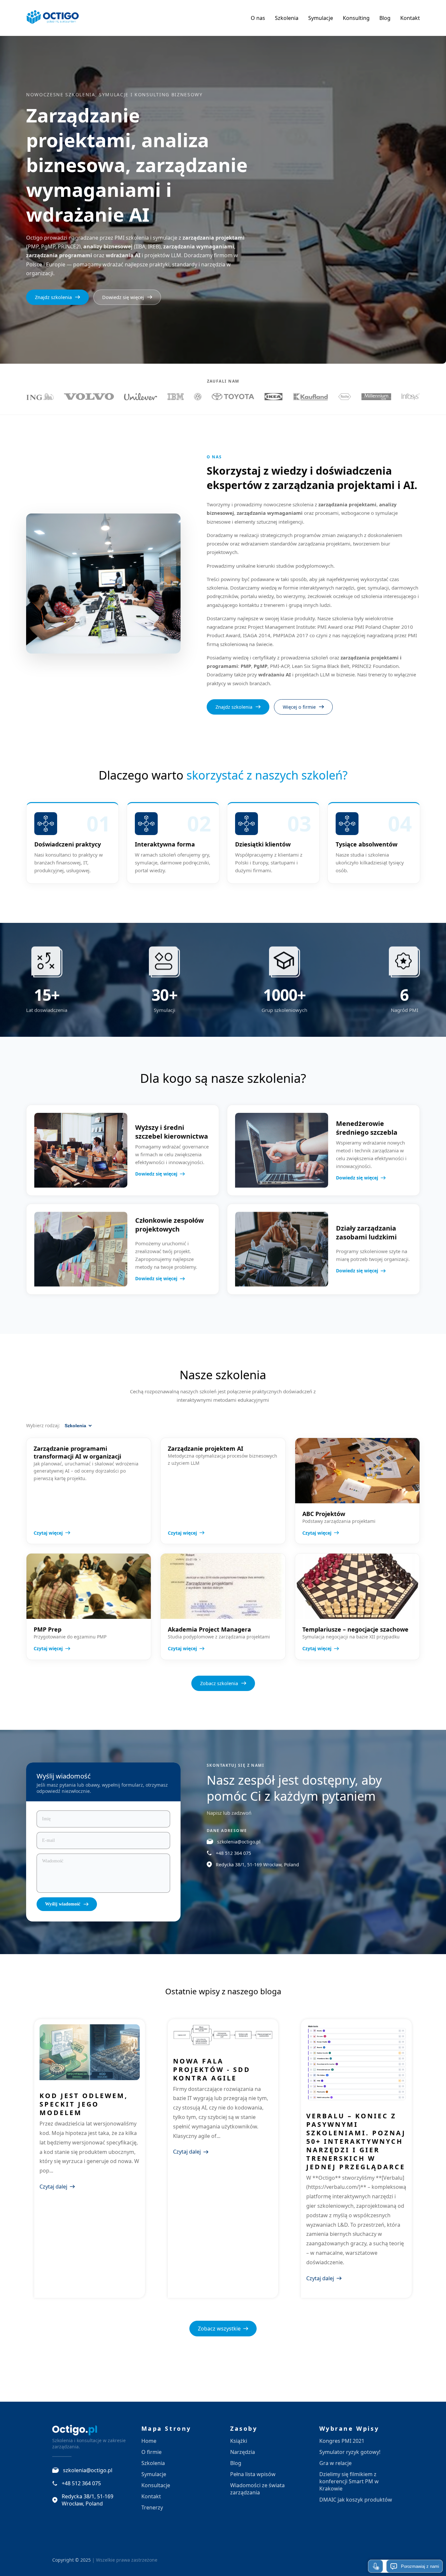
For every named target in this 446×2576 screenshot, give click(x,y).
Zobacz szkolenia (219, 1683)
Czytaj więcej (48, 1533)
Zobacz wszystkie (219, 2329)
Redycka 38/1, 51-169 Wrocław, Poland (257, 1865)
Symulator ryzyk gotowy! (350, 2452)
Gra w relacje (335, 2463)
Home (149, 2441)
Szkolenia (287, 18)
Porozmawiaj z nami (420, 2566)
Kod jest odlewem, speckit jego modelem (84, 2104)
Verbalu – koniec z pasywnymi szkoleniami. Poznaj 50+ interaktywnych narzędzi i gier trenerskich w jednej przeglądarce (356, 2141)
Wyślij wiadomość (63, 1904)
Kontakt (410, 18)
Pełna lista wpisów (253, 2474)
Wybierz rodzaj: (43, 1425)
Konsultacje (156, 2485)
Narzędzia (243, 2452)
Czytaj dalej (53, 2187)
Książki (239, 2441)
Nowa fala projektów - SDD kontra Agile (212, 2070)
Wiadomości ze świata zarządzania (257, 2489)
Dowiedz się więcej (123, 297)
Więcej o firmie (299, 707)
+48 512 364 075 (233, 1853)
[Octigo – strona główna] (53, 18)
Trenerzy (152, 2507)
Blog (385, 18)
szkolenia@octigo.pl (239, 1842)
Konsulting (356, 18)
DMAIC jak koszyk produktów (356, 2500)
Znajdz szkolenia (53, 297)
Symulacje (321, 18)
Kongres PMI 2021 (342, 2441)
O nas (258, 18)
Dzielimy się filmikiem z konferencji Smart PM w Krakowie (349, 2481)
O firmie (151, 2452)
